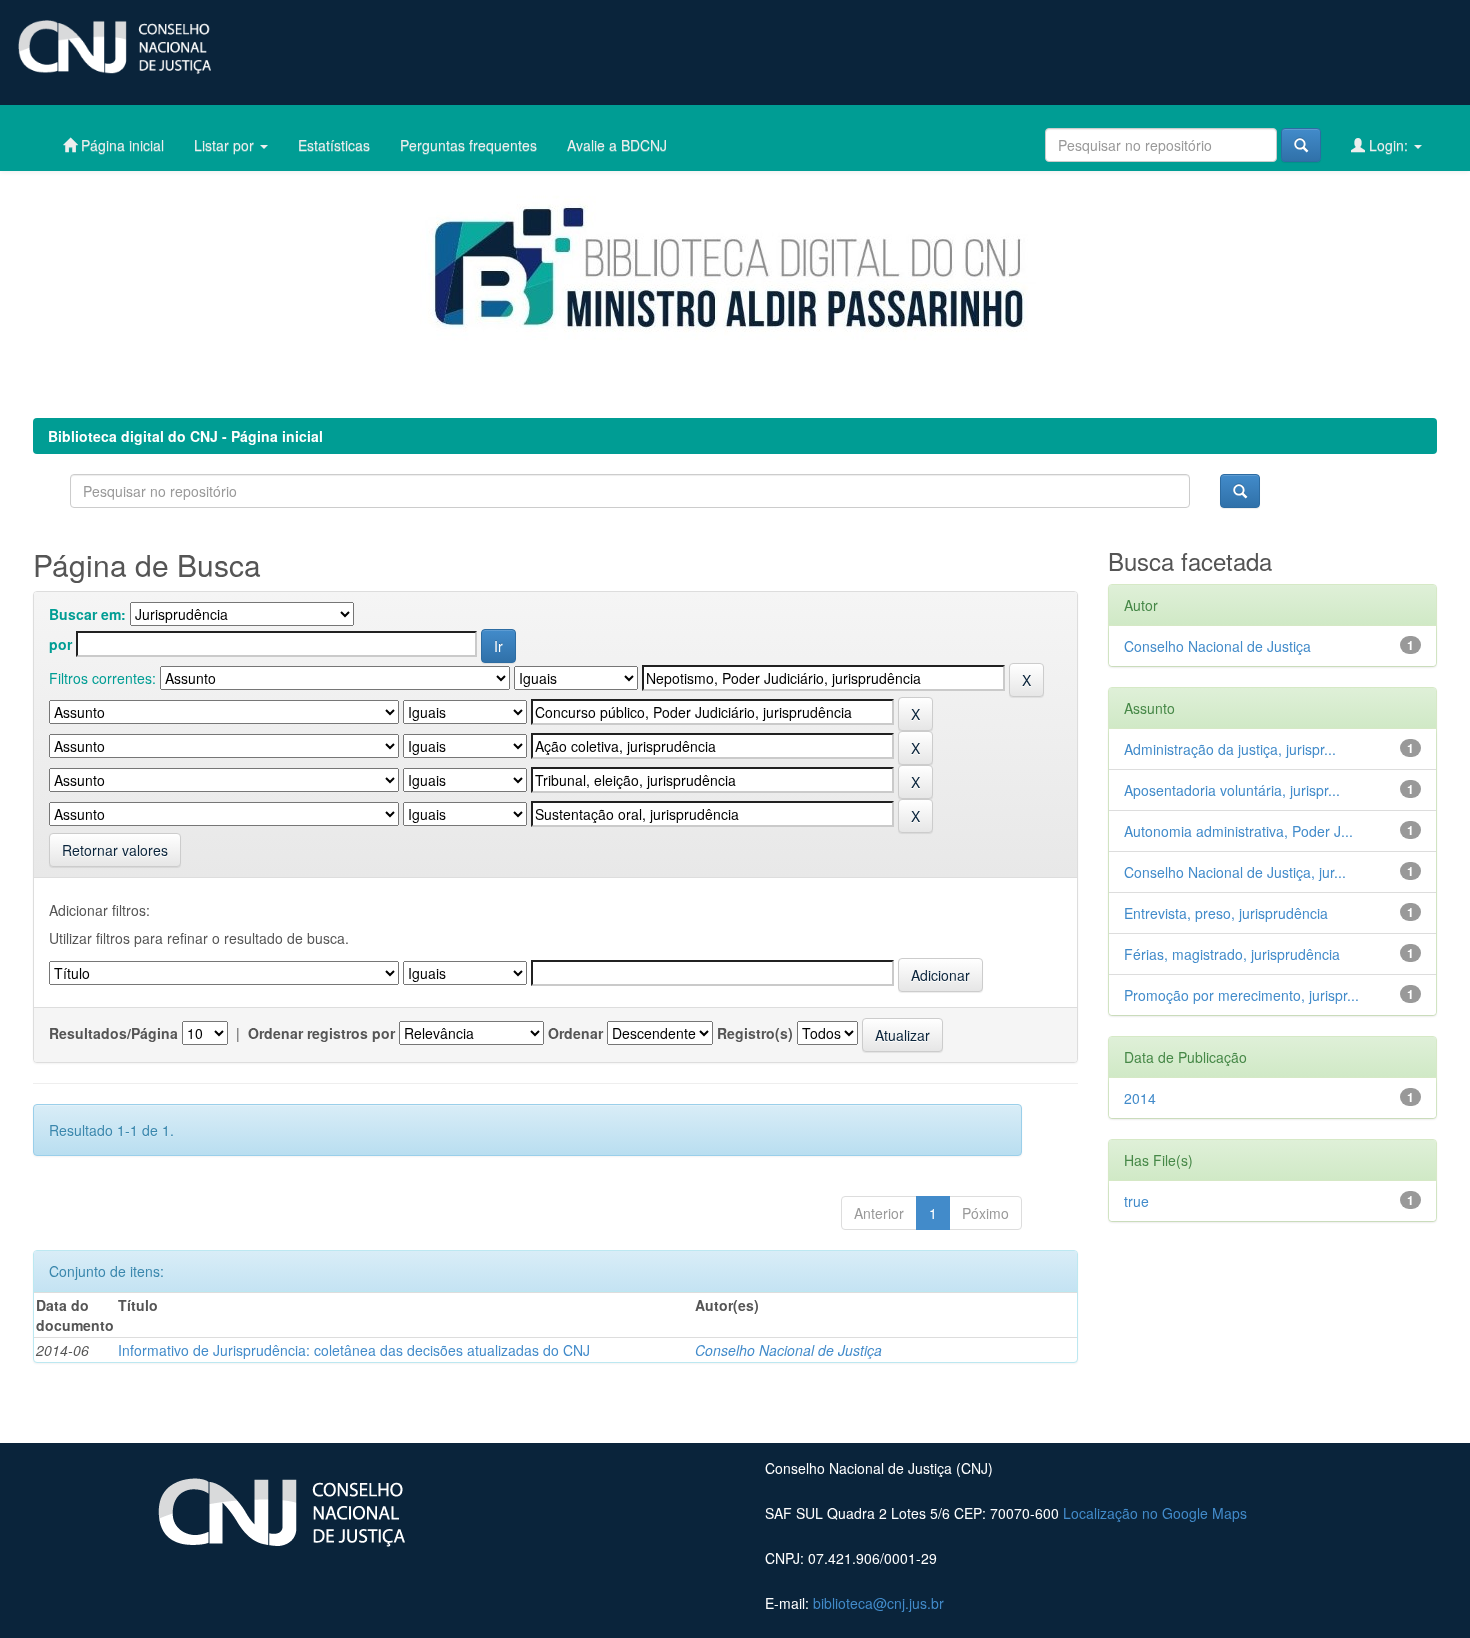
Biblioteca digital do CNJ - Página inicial (185, 436)
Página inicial (120, 145)
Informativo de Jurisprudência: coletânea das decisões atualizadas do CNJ (354, 1350)
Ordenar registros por (321, 1033)
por (60, 644)
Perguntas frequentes (468, 145)
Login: (1388, 145)
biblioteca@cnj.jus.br (878, 1603)
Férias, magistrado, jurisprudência (1232, 954)
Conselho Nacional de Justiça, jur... (1235, 872)
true (1136, 1201)
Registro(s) (755, 1033)
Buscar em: (87, 614)
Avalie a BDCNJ (617, 145)
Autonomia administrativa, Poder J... (1238, 831)
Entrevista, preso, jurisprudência (1226, 913)
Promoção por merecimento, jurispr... (1241, 995)
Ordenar (575, 1033)
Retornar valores (115, 850)
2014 (1140, 1098)
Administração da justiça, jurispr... (1230, 749)
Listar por (226, 145)
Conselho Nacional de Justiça (788, 1350)
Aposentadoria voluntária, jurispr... (1232, 790)
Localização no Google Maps (1155, 1513)
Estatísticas (334, 145)
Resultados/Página (113, 1033)
